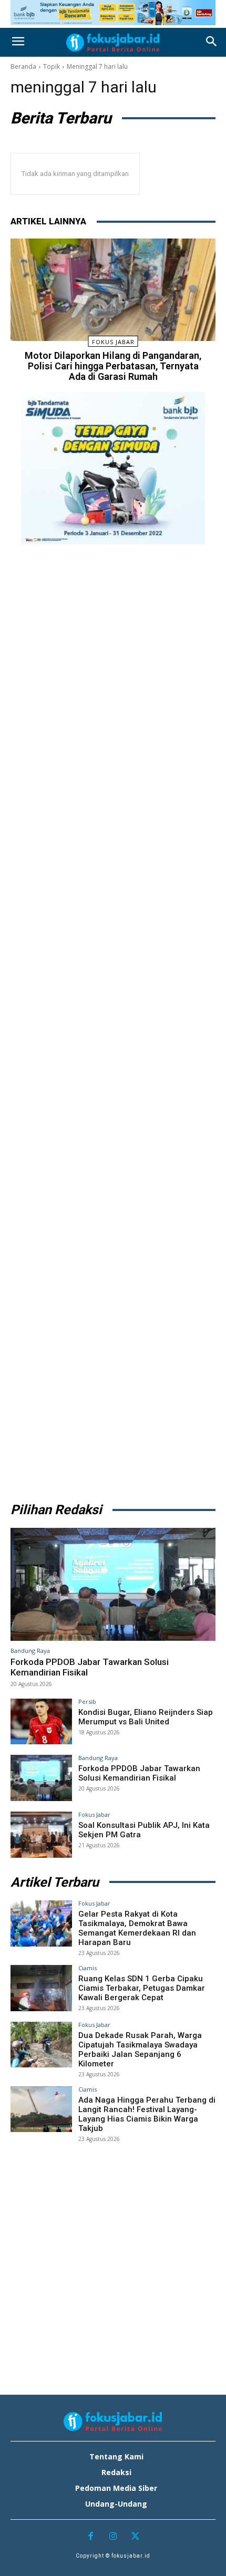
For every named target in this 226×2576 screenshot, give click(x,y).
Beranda (23, 66)
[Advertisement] (113, 1020)
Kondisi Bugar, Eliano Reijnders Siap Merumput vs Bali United (146, 1717)
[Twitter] (135, 2537)
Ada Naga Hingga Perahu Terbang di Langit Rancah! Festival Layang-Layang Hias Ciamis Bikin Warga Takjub (147, 2114)
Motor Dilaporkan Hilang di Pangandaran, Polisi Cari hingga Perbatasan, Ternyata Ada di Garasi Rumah (113, 366)
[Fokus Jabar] (113, 43)
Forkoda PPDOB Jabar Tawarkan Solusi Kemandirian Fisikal (139, 1773)
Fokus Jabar (113, 342)
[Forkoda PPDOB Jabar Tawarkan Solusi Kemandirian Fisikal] (113, 1584)
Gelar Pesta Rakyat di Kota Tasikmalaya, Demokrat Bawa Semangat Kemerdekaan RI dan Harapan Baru (137, 1928)
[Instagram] (113, 2537)
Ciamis (88, 1968)
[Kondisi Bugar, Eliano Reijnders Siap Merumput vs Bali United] (41, 1722)
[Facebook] (91, 2537)
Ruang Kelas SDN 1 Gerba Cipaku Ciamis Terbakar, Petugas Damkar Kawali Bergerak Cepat (142, 1988)
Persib (87, 1701)
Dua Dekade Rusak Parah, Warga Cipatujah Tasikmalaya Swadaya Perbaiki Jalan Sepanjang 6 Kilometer (140, 2050)
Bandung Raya (30, 1651)
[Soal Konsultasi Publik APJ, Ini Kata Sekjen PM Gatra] (41, 1835)
